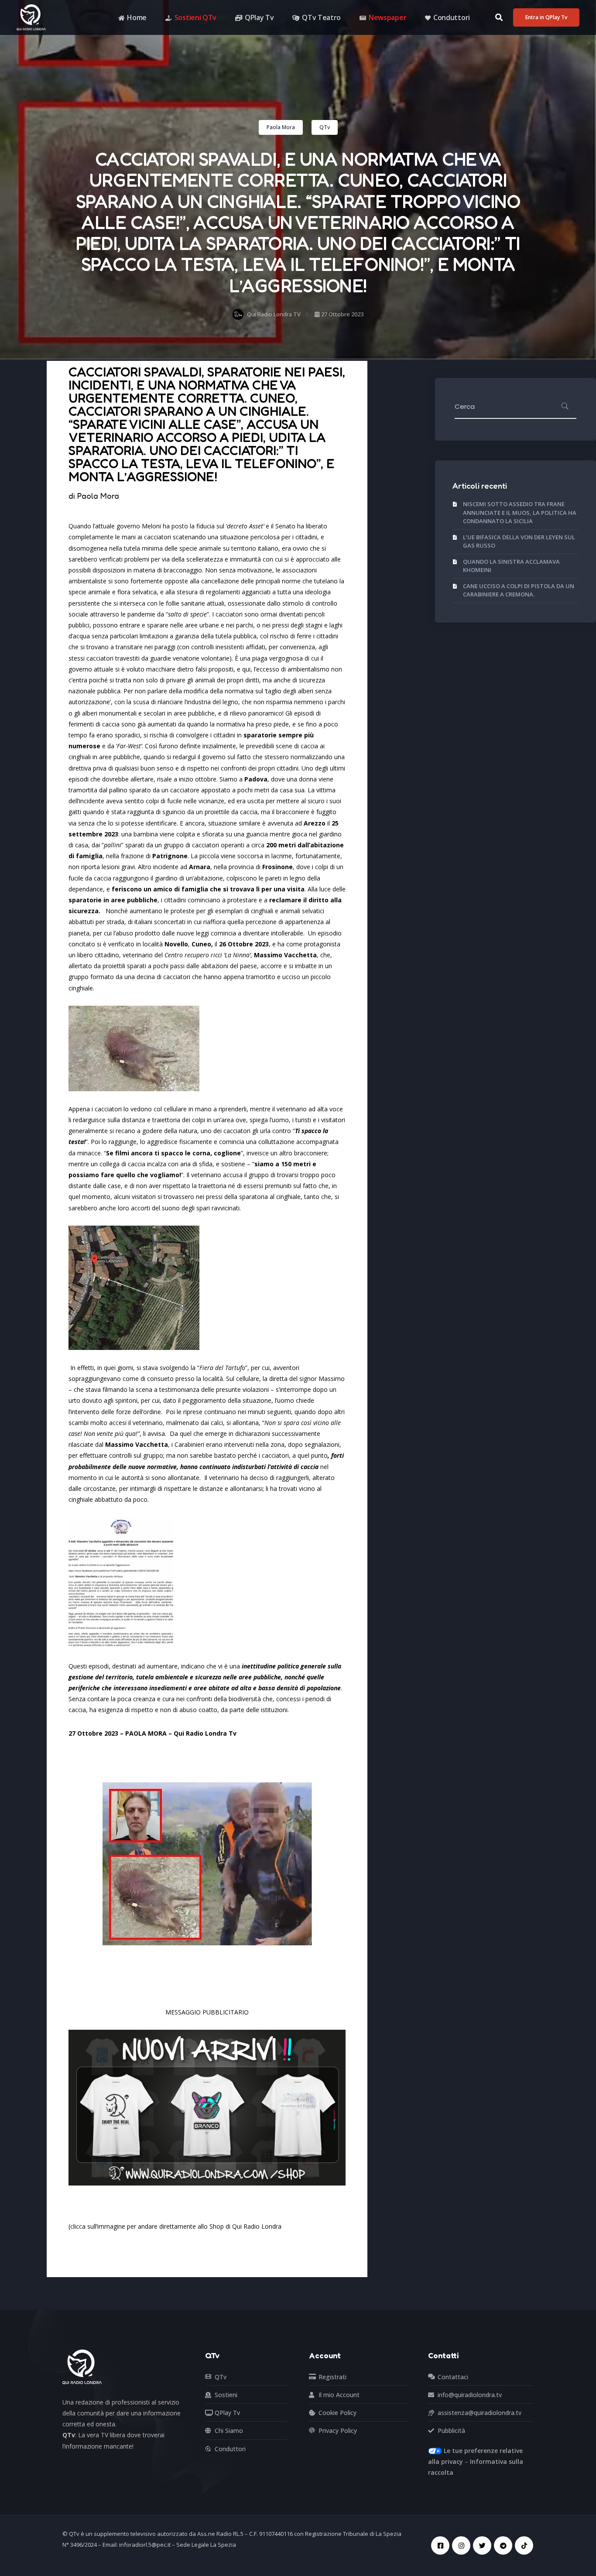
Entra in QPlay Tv (546, 17)
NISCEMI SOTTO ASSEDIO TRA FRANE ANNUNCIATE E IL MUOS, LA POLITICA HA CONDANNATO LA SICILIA (520, 512)
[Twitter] (482, 2545)
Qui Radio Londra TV (274, 314)
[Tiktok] (524, 2545)
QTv (325, 127)
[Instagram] (461, 2545)
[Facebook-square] (440, 2545)
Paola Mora (281, 127)
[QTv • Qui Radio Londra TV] (31, 17)
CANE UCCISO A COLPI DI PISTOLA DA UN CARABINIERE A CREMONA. (519, 590)
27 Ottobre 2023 (342, 314)
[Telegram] (503, 2545)
